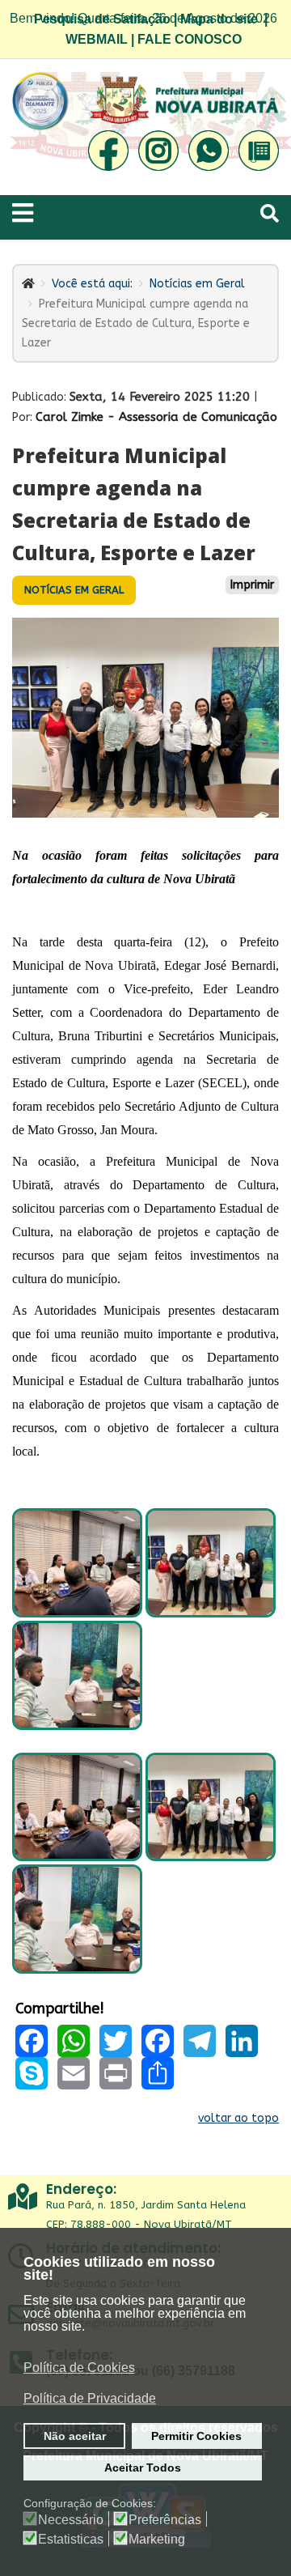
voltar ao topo (238, 2118)
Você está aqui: (92, 284)
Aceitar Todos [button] (143, 2468)
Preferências (165, 2520)
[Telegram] (200, 2041)
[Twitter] (116, 2041)
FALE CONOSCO (190, 39)
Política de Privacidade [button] (90, 2398)
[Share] (158, 2073)
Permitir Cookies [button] (196, 2436)
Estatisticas (71, 2540)
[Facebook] (32, 2041)
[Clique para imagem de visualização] (145, 718)
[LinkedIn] (242, 2041)
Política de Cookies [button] (79, 2368)
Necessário (71, 2520)
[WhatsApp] (74, 2041)
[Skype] (32, 2073)
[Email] (74, 2073)
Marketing (157, 2540)
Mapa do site (219, 19)
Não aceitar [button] (75, 2436)
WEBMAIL (97, 39)
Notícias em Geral (197, 284)
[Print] (116, 2073)
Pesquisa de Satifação (102, 19)
